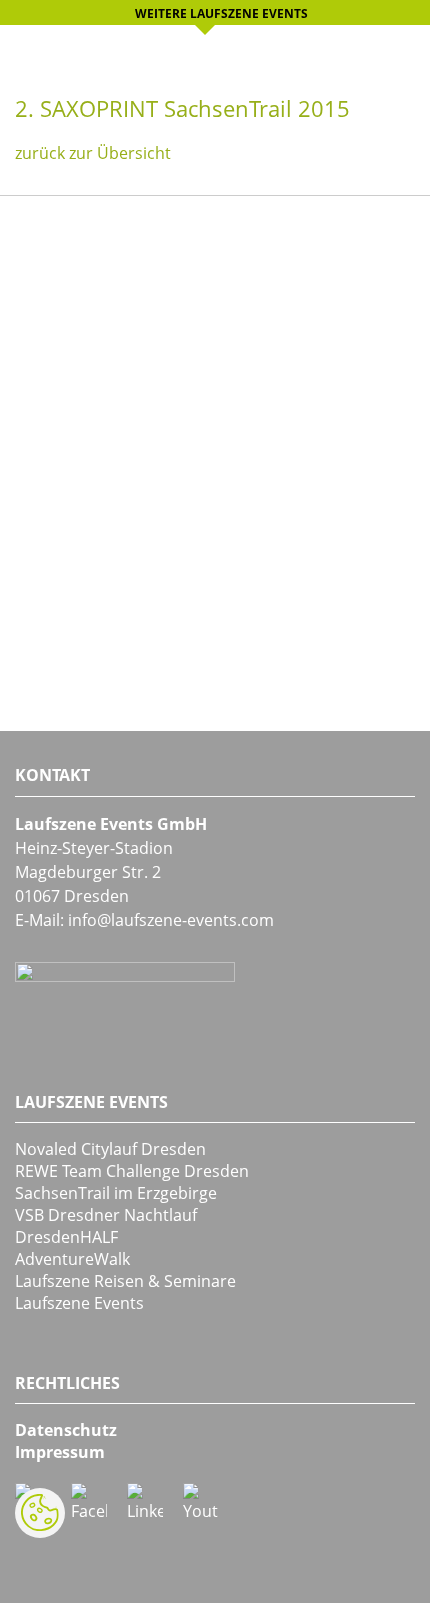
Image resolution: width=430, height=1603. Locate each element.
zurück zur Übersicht (93, 153)
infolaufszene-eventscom (171, 920)
